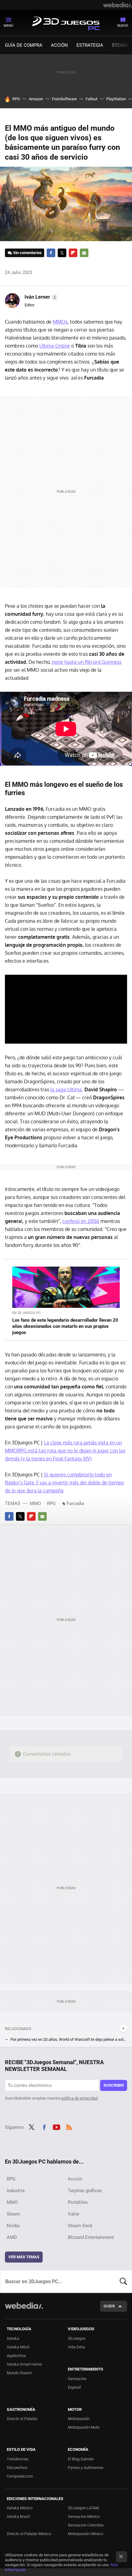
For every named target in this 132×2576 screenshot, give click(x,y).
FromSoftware (64, 99)
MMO (35, 1503)
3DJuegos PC (66, 22)
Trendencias (18, 2459)
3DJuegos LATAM (83, 2508)
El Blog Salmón (81, 2459)
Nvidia (13, 2226)
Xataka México (20, 2508)
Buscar (123, 2281)
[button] (40, 297)
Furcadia (75, 1503)
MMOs (60, 322)
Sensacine (77, 2379)
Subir (109, 2306)
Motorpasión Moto (84, 2427)
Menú (8, 26)
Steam (119, 45)
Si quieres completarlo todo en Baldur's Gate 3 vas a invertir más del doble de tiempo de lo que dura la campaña (64, 1483)
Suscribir (114, 2085)
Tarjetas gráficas (85, 2191)
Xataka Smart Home (24, 2364)
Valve (74, 2214)
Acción (59, 45)
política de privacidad (79, 2098)
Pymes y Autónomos (86, 2468)
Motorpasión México (85, 2534)
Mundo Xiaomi (19, 2373)
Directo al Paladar (22, 2419)
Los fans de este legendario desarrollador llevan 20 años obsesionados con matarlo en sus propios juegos (65, 1326)
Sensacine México (84, 2516)
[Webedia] (118, 5)
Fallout (91, 99)
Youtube (56, 2127)
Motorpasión (79, 2419)
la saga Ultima (66, 1089)
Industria (16, 2191)
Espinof (74, 2387)
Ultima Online (55, 346)
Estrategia (90, 45)
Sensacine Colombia (86, 2525)
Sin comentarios (27, 253)
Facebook (51, 253)
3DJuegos (77, 2338)
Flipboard (73, 253)
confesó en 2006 (81, 1221)
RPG (16, 99)
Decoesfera (17, 2468)
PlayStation (116, 99)
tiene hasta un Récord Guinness (87, 662)
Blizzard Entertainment (91, 2237)
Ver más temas (24, 2257)
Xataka (13, 2338)
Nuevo (123, 26)
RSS (69, 2127)
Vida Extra (76, 2347)
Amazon (36, 99)
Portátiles (78, 2202)
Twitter (62, 253)
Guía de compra (24, 45)
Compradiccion (20, 2476)
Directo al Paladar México (29, 2534)
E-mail (84, 253)
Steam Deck (80, 2226)
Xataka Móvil (18, 2347)
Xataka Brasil (18, 2516)
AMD (12, 2237)
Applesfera (16, 2356)
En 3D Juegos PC (26, 1313)
